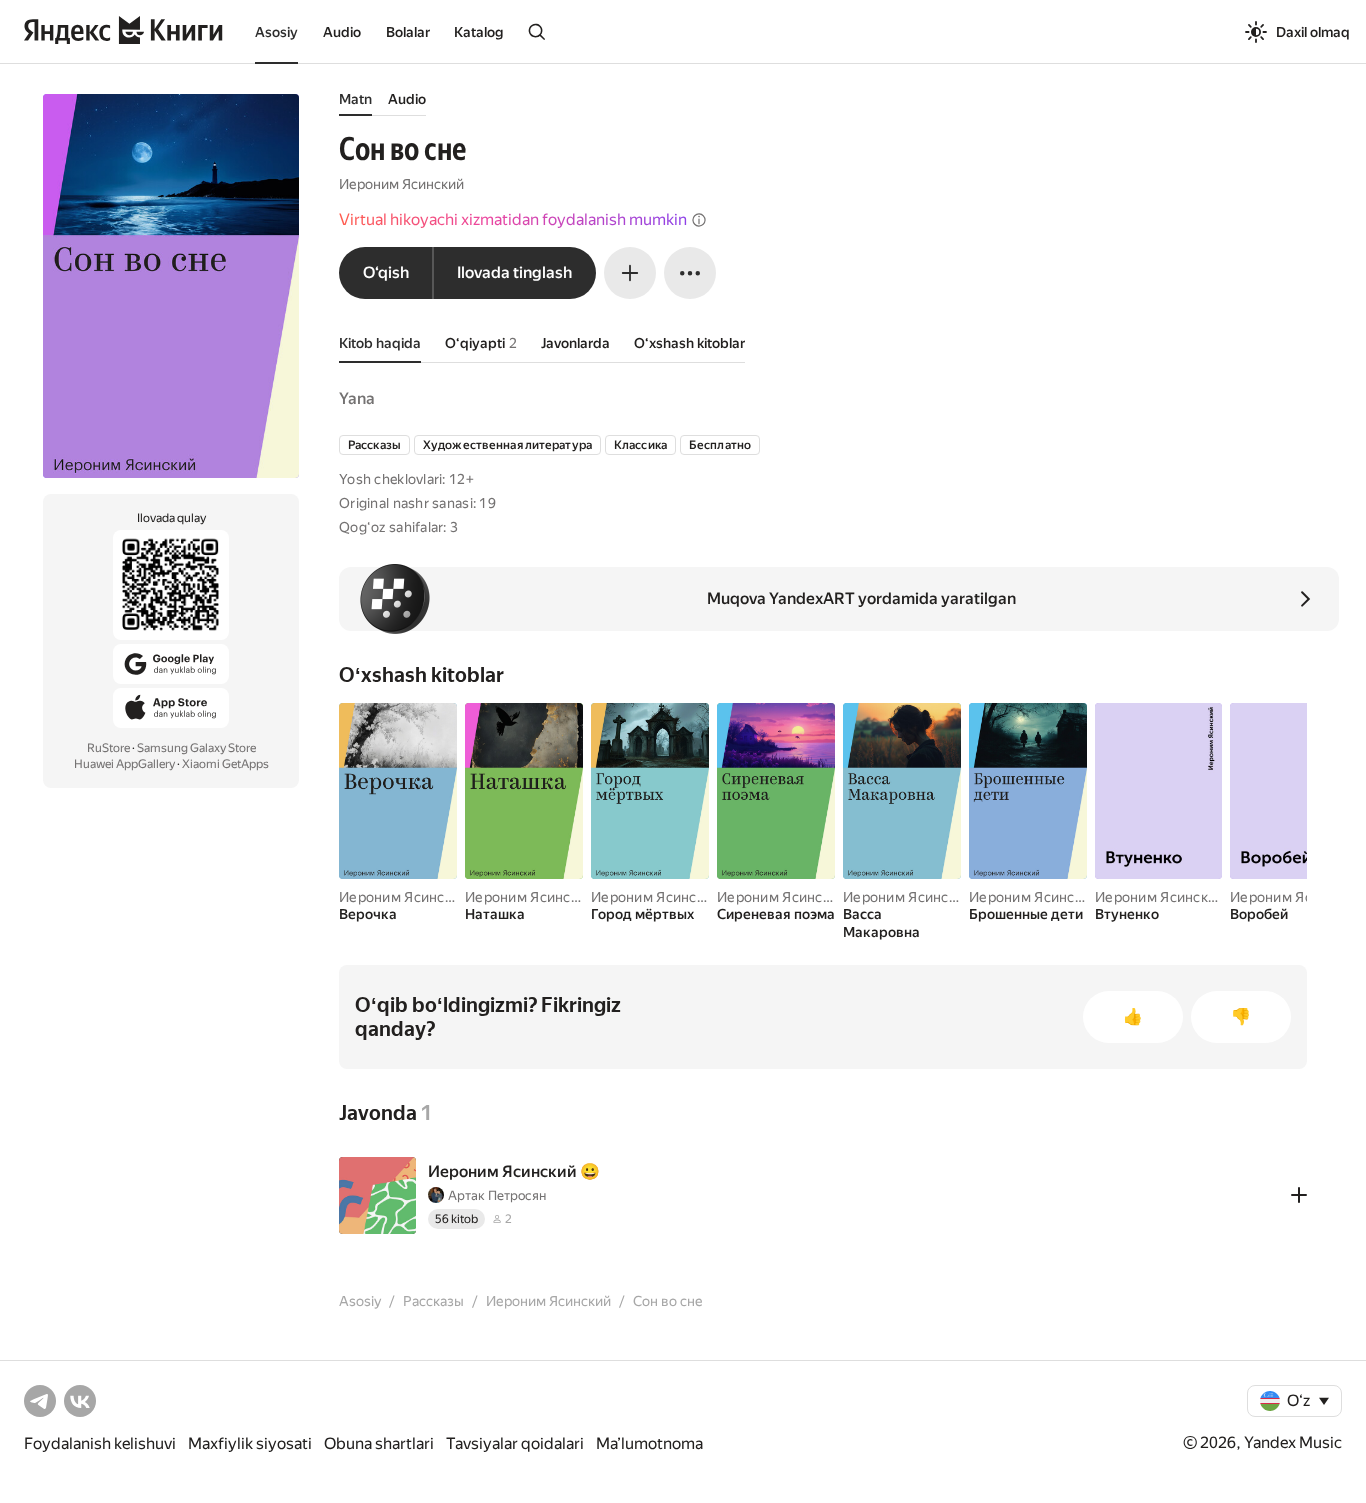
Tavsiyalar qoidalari (515, 1443)
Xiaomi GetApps (225, 764)
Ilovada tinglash (514, 272)
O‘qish (386, 272)
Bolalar (408, 32)
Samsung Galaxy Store (196, 748)
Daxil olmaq (1313, 32)
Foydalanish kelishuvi (100, 1443)
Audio (342, 32)
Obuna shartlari (379, 1443)
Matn (355, 99)
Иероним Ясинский (401, 184)
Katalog (478, 32)
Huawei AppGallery (124, 764)
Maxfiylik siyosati (250, 1443)
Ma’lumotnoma (649, 1443)
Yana (357, 398)
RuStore (108, 748)
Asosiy (276, 32)
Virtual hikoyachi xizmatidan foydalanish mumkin (513, 219)
